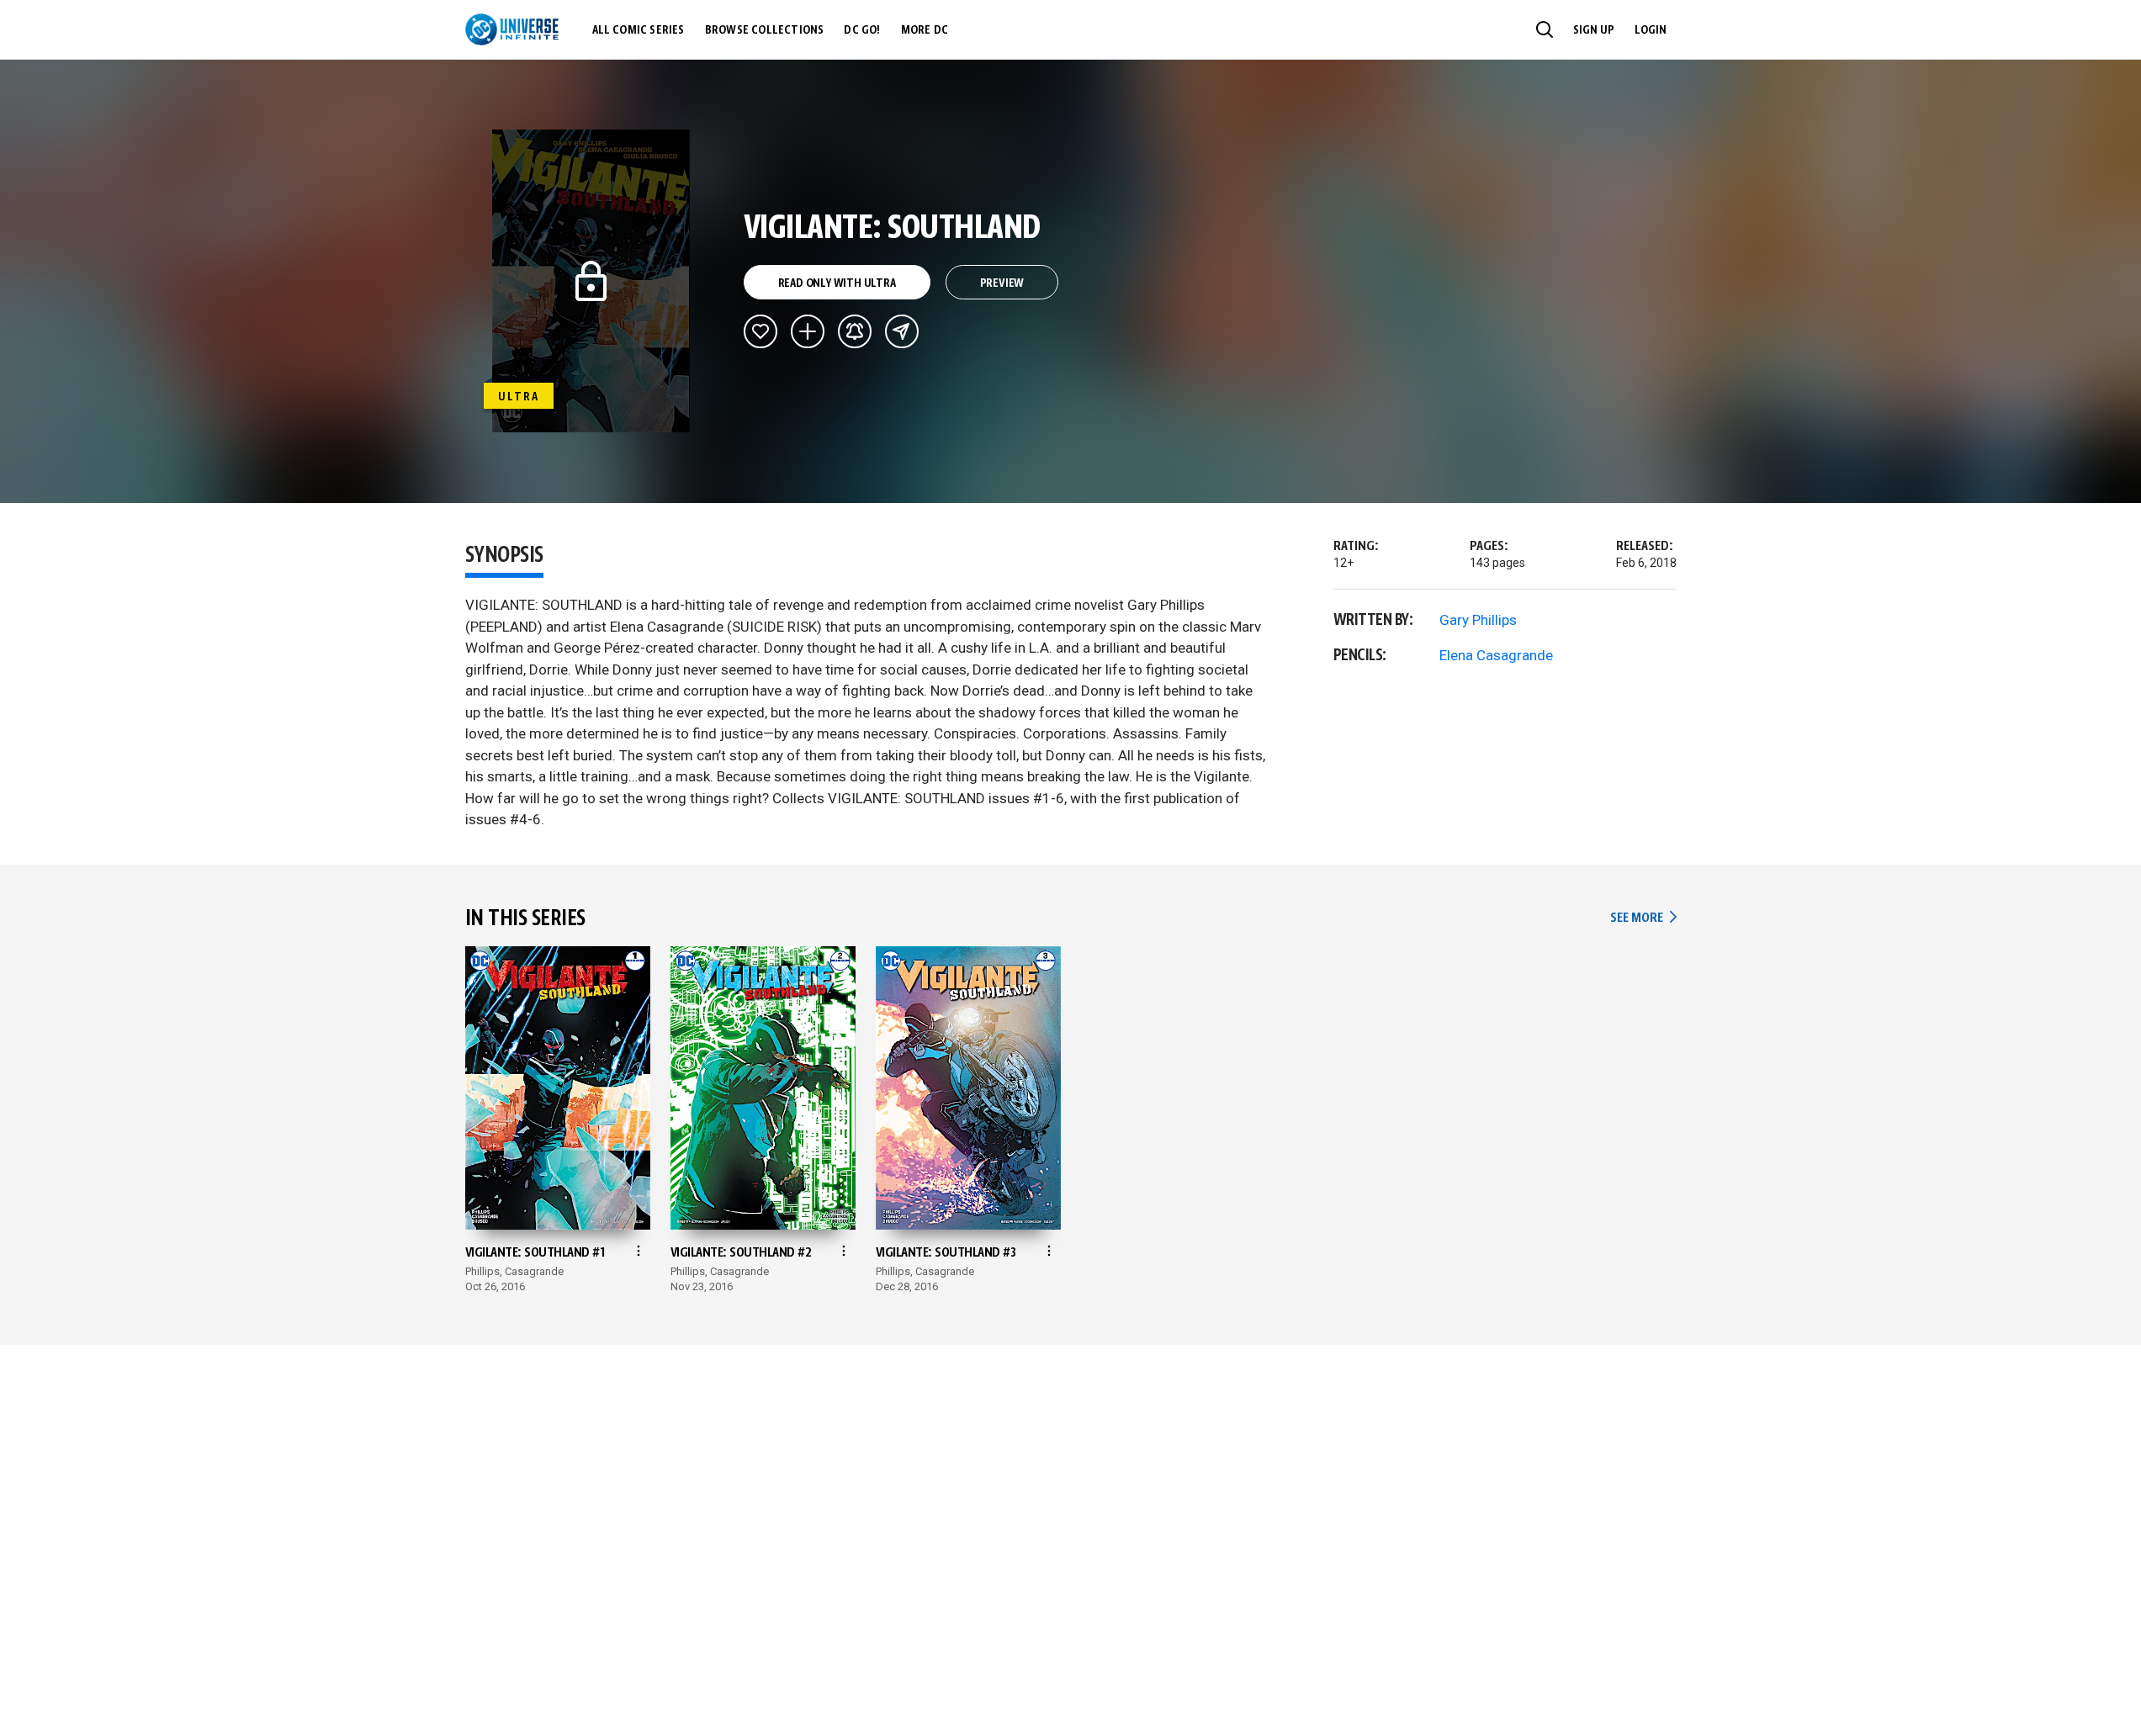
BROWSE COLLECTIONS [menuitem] (765, 30)
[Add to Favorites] (760, 331)
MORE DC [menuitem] (925, 30)
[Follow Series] (855, 331)
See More (1643, 918)
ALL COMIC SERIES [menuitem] (639, 30)
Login (1651, 30)
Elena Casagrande (1496, 655)
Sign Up (1594, 30)
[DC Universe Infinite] (512, 29)
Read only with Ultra (837, 283)
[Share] (902, 331)
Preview (1002, 283)
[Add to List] (808, 331)
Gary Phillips (1478, 620)
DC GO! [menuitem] (862, 30)
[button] (1545, 29)
